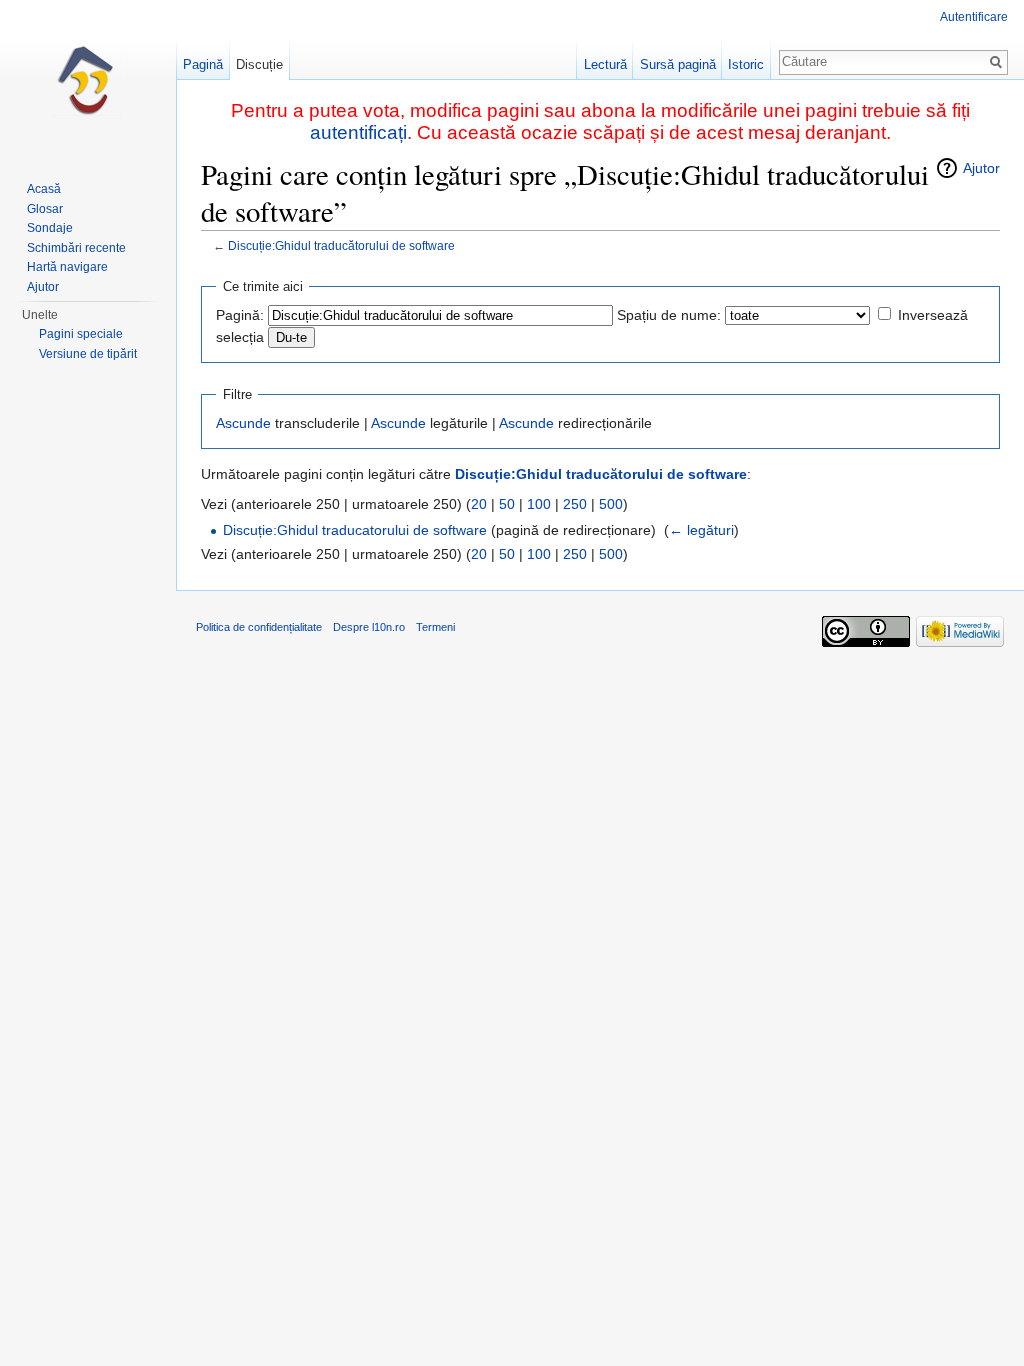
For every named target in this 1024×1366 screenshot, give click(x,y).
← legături (701, 530)
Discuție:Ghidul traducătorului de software (341, 245)
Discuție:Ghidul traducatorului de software (355, 530)
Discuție (259, 64)
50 (507, 504)
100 (539, 504)
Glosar (45, 209)
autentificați (358, 132)
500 (611, 504)
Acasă (44, 189)
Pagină (203, 64)
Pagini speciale (81, 334)
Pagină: (240, 315)
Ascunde (243, 423)
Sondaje (50, 228)
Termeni (435, 627)
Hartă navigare (67, 267)
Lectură (605, 64)
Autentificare (974, 17)
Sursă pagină (678, 64)
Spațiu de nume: (669, 315)
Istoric (746, 64)
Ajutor (981, 168)
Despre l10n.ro (369, 627)
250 (575, 504)
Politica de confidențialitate (259, 627)
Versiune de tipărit (88, 354)
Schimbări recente (76, 248)
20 (479, 504)
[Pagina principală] (88, 80)
